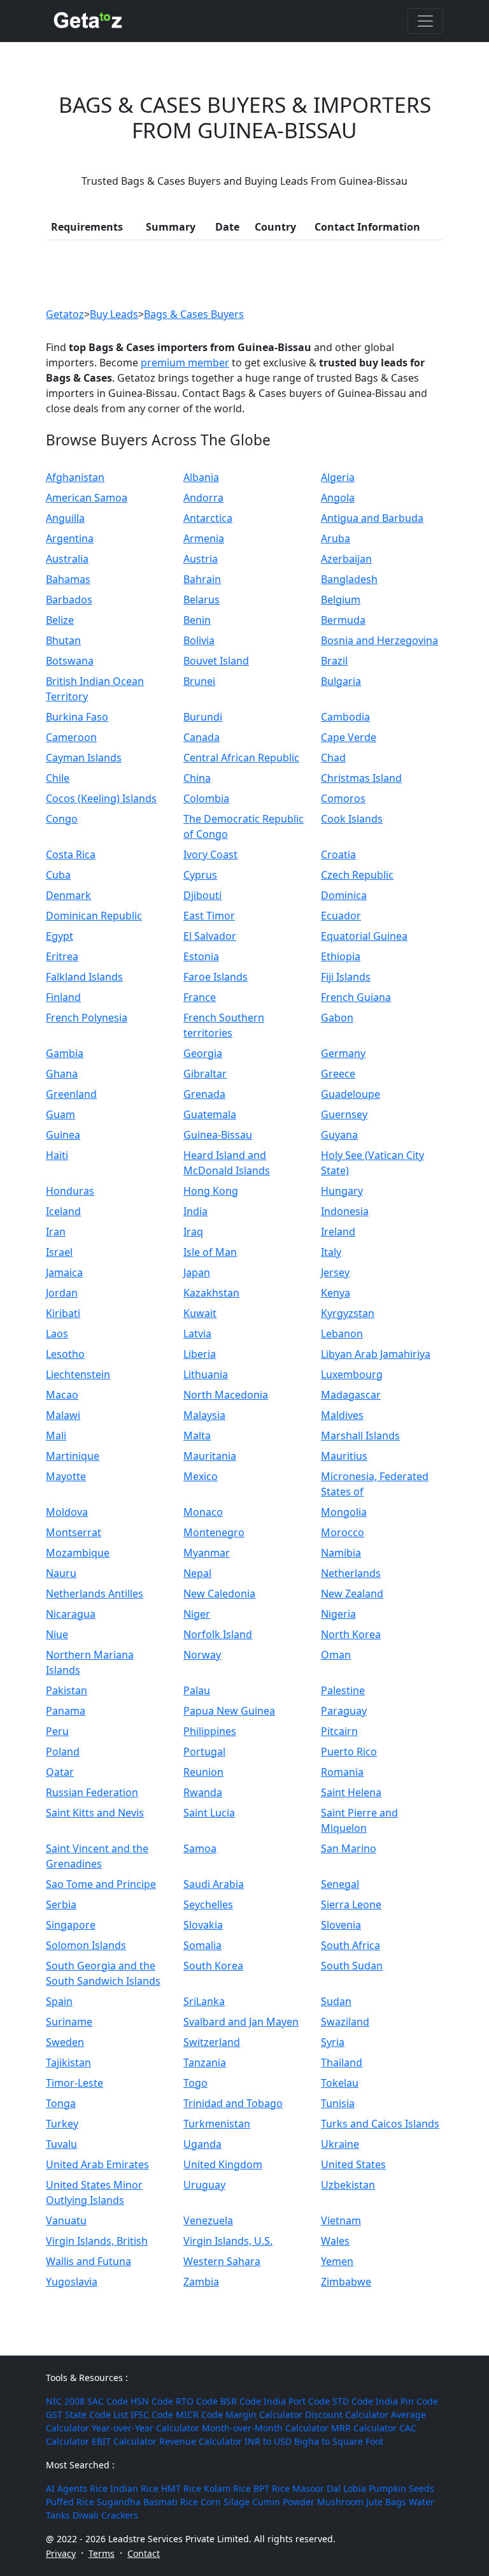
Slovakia (203, 1925)
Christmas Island (361, 778)
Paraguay (344, 1711)
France (200, 997)
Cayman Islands (84, 758)
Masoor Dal (316, 2488)
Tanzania (205, 2062)
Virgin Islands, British (97, 2241)
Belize (60, 620)
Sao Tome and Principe (101, 1884)
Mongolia (344, 1512)
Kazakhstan (211, 1293)
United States (353, 2164)
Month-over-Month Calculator (265, 2428)
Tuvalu (61, 2144)
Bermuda (343, 620)
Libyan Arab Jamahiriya (376, 1354)
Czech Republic (357, 875)
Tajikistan (68, 2062)
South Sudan (352, 1966)
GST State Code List (87, 2414)
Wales (335, 2241)
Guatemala (210, 1114)
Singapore (71, 1925)
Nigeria (338, 1614)
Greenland (71, 1094)
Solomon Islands (86, 1945)
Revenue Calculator (201, 2441)
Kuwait (200, 1313)
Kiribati (63, 1313)
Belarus (202, 600)
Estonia (201, 956)
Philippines (210, 1731)
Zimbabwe (346, 2282)
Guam (60, 1114)
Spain (59, 2001)
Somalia (202, 1945)
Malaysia (204, 1415)
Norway (202, 1655)
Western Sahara (222, 2261)
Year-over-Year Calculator (145, 2428)
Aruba (336, 538)
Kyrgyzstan (348, 1313)
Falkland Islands (84, 977)
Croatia (338, 854)
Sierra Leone (351, 1904)
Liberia (200, 1354)
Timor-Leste (74, 2083)
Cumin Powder (283, 2502)
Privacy (61, 2553)
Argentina (70, 538)
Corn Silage (225, 2502)
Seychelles (208, 1904)
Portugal (204, 1752)
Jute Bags (386, 2502)
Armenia (204, 538)
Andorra (203, 498)
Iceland (63, 1211)
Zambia (201, 2282)
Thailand (342, 2062)
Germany (343, 1053)
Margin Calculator (264, 2414)
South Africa (351, 1945)
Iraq (193, 1232)
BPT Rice (272, 2488)
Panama (66, 1711)
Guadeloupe (351, 1094)
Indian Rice (134, 2488)
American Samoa (87, 498)
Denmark (68, 895)
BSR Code (241, 2401)
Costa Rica (71, 854)
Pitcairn (339, 1731)
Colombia (206, 798)
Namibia (341, 1553)
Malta (197, 1436)
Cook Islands (352, 819)
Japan (197, 1272)
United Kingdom (223, 2164)
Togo (195, 2083)
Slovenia (341, 1925)
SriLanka (204, 2001)
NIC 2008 (65, 2401)
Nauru (61, 1573)
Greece (338, 1074)
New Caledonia (219, 1594)
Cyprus (200, 875)
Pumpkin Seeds (401, 2488)
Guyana (339, 1135)
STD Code (353, 2401)
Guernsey (344, 1114)
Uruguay (204, 2185)
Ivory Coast (210, 854)
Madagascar (351, 1395)
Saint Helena (351, 1792)
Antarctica (208, 518)
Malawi (63, 1415)
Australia (67, 559)
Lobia (355, 2488)
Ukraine (340, 2144)
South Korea (213, 1966)
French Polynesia (87, 1018)
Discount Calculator (347, 2414)
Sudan (336, 2001)
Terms (102, 2553)
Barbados (69, 600)
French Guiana (356, 997)
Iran (56, 1232)
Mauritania (210, 1456)
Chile (58, 778)
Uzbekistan (348, 2185)
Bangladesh (349, 579)
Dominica (344, 895)
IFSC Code (152, 2414)
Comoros (343, 798)
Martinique (73, 1456)
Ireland (338, 1232)
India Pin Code (407, 2401)
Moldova (67, 1512)
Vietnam (341, 2220)
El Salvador (210, 936)
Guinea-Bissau (218, 1135)
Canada (202, 737)
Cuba (58, 875)
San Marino (349, 1848)
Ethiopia (341, 956)
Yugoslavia (72, 2282)
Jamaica (64, 1272)
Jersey (335, 1272)
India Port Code (297, 2401)
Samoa (200, 1848)
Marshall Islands (360, 1436)
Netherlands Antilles (95, 1594)
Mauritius (344, 1456)
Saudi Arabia (214, 1884)
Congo (62, 819)
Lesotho (65, 1354)
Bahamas (68, 579)
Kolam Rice (227, 2488)
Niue (57, 1634)
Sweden (65, 2042)
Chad (333, 758)
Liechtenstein (78, 1374)
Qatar (60, 1772)
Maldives (342, 1415)
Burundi (203, 717)
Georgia (203, 1053)
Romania (342, 1772)
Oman (336, 1655)
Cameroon (71, 737)
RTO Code (197, 2401)
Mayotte (66, 1476)
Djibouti (202, 895)
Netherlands (351, 1573)
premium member (185, 363)
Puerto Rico (349, 1752)
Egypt (60, 936)
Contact (144, 2553)
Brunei (199, 681)
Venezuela (208, 2220)
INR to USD (268, 2441)
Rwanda (203, 1792)
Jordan (62, 1293)
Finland (63, 997)
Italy (331, 1252)
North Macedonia (226, 1395)
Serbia (61, 1904)
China (197, 778)
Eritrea (62, 956)
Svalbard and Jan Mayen (241, 2022)
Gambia (65, 1053)
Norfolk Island (218, 1634)
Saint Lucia (209, 1813)
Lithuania (206, 1374)
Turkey (62, 2124)
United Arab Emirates (97, 2164)
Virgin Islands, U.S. (228, 2241)
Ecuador (341, 916)
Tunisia (338, 2103)
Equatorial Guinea (364, 936)
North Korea (351, 1634)
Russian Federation (92, 1792)
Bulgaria (341, 681)
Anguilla (65, 518)
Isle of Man (210, 1252)
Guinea (63, 1135)
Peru (57, 1731)
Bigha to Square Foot (339, 2441)
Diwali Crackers (105, 2515)
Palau (197, 1690)
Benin (197, 620)
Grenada (204, 1094)
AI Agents (67, 2488)
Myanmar (207, 1553)
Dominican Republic (94, 916)
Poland (63, 1752)
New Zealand (352, 1594)
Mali (56, 1436)
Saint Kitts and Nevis (95, 1813)
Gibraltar (205, 1074)
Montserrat (74, 1532)
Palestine (343, 1690)
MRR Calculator (364, 2428)
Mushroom (340, 2502)
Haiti (57, 1155)
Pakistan (67, 1690)
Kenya (336, 1293)
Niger (197, 1614)
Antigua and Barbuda (372, 518)
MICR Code (199, 2414)
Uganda (202, 2144)
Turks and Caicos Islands (380, 2124)
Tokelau (340, 2083)
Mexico (201, 1476)
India (195, 1211)
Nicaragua (71, 1614)
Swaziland (345, 2022)
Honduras (70, 1191)
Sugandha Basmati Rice (147, 2502)
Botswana (70, 661)
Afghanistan (75, 477)
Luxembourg (352, 1374)
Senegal (340, 1884)
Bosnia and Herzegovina (379, 640)
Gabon (337, 1018)
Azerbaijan (346, 559)
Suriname (69, 2022)
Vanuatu (66, 2220)
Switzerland (212, 2042)
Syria (333, 2042)
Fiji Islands (346, 977)
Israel (59, 1252)
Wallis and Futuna (89, 2261)
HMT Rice (181, 2488)
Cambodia (345, 717)
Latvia (197, 1334)
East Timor (209, 916)
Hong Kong (211, 1191)
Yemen (337, 2261)
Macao (62, 1395)
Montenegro (214, 1532)
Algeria (338, 477)
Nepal (197, 1573)
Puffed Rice (70, 2502)
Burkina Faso (77, 717)
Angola (338, 498)
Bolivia (199, 640)
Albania (201, 477)
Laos (57, 1334)
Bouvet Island (216, 661)
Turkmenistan (217, 2124)
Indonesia (345, 1211)
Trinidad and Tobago (233, 2103)
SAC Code (108, 2401)
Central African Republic (241, 758)
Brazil (334, 661)
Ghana (62, 1074)
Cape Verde (349, 737)
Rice (99, 2488)
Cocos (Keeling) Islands (101, 798)
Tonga (61, 2103)
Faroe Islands (216, 977)
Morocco (343, 1532)
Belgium (341, 600)
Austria (201, 559)
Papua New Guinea (229, 1711)
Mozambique (78, 1553)
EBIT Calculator (124, 2441)
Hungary (342, 1191)
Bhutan (63, 640)
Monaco (203, 1512)
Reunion (203, 1772)
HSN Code (152, 2401)
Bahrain (202, 579)
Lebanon (342, 1334)
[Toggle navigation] (425, 21)
